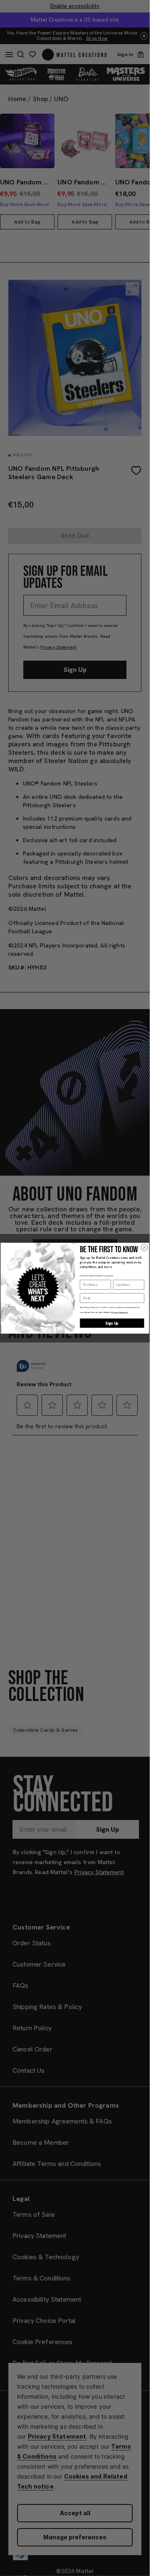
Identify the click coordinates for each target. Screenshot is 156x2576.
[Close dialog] (144, 1248)
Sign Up (112, 1323)
